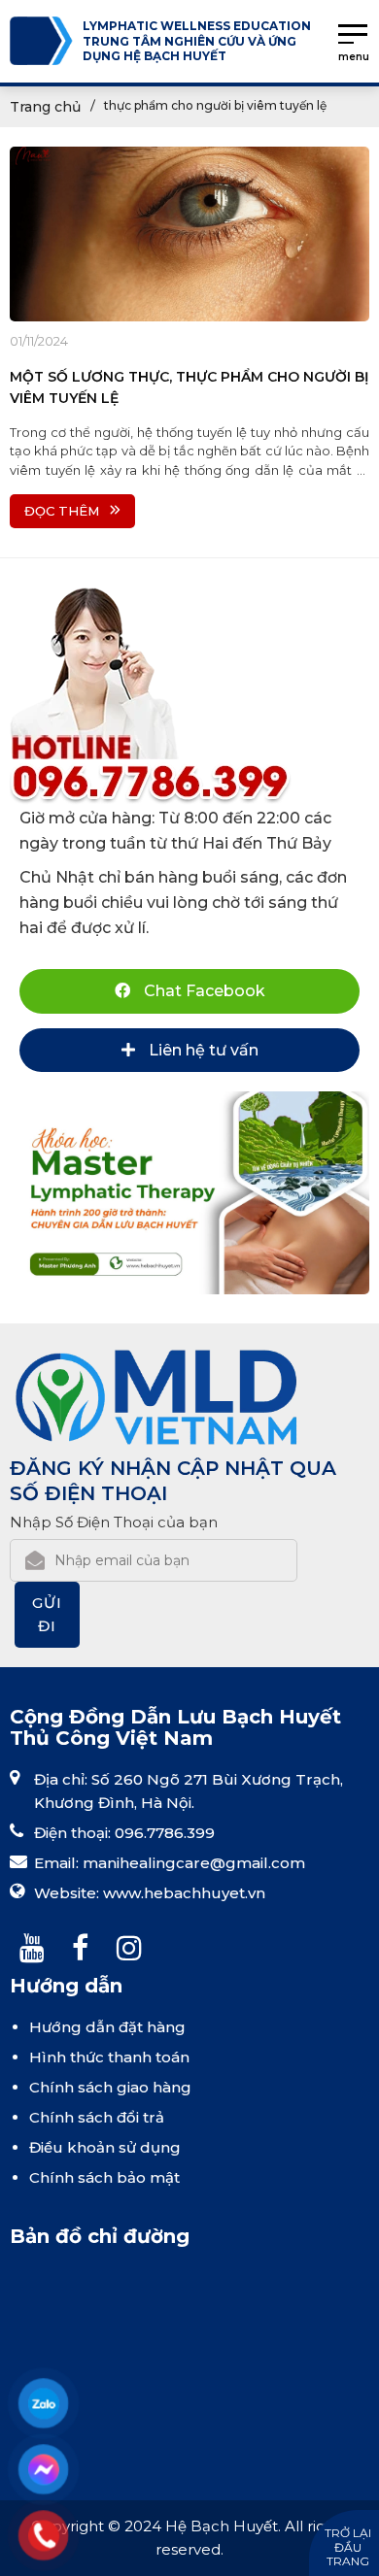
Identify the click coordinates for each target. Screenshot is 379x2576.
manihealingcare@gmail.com (194, 1863)
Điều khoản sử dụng (105, 2147)
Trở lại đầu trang (348, 2547)
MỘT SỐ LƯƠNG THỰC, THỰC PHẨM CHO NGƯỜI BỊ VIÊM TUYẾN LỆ (189, 387)
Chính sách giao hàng (110, 2087)
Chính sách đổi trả (97, 2117)
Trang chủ (45, 107)
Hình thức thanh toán (109, 2057)
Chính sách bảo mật (104, 2177)
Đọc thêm (62, 511)
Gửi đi (47, 1614)
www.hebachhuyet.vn (184, 1893)
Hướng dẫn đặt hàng (107, 2027)
